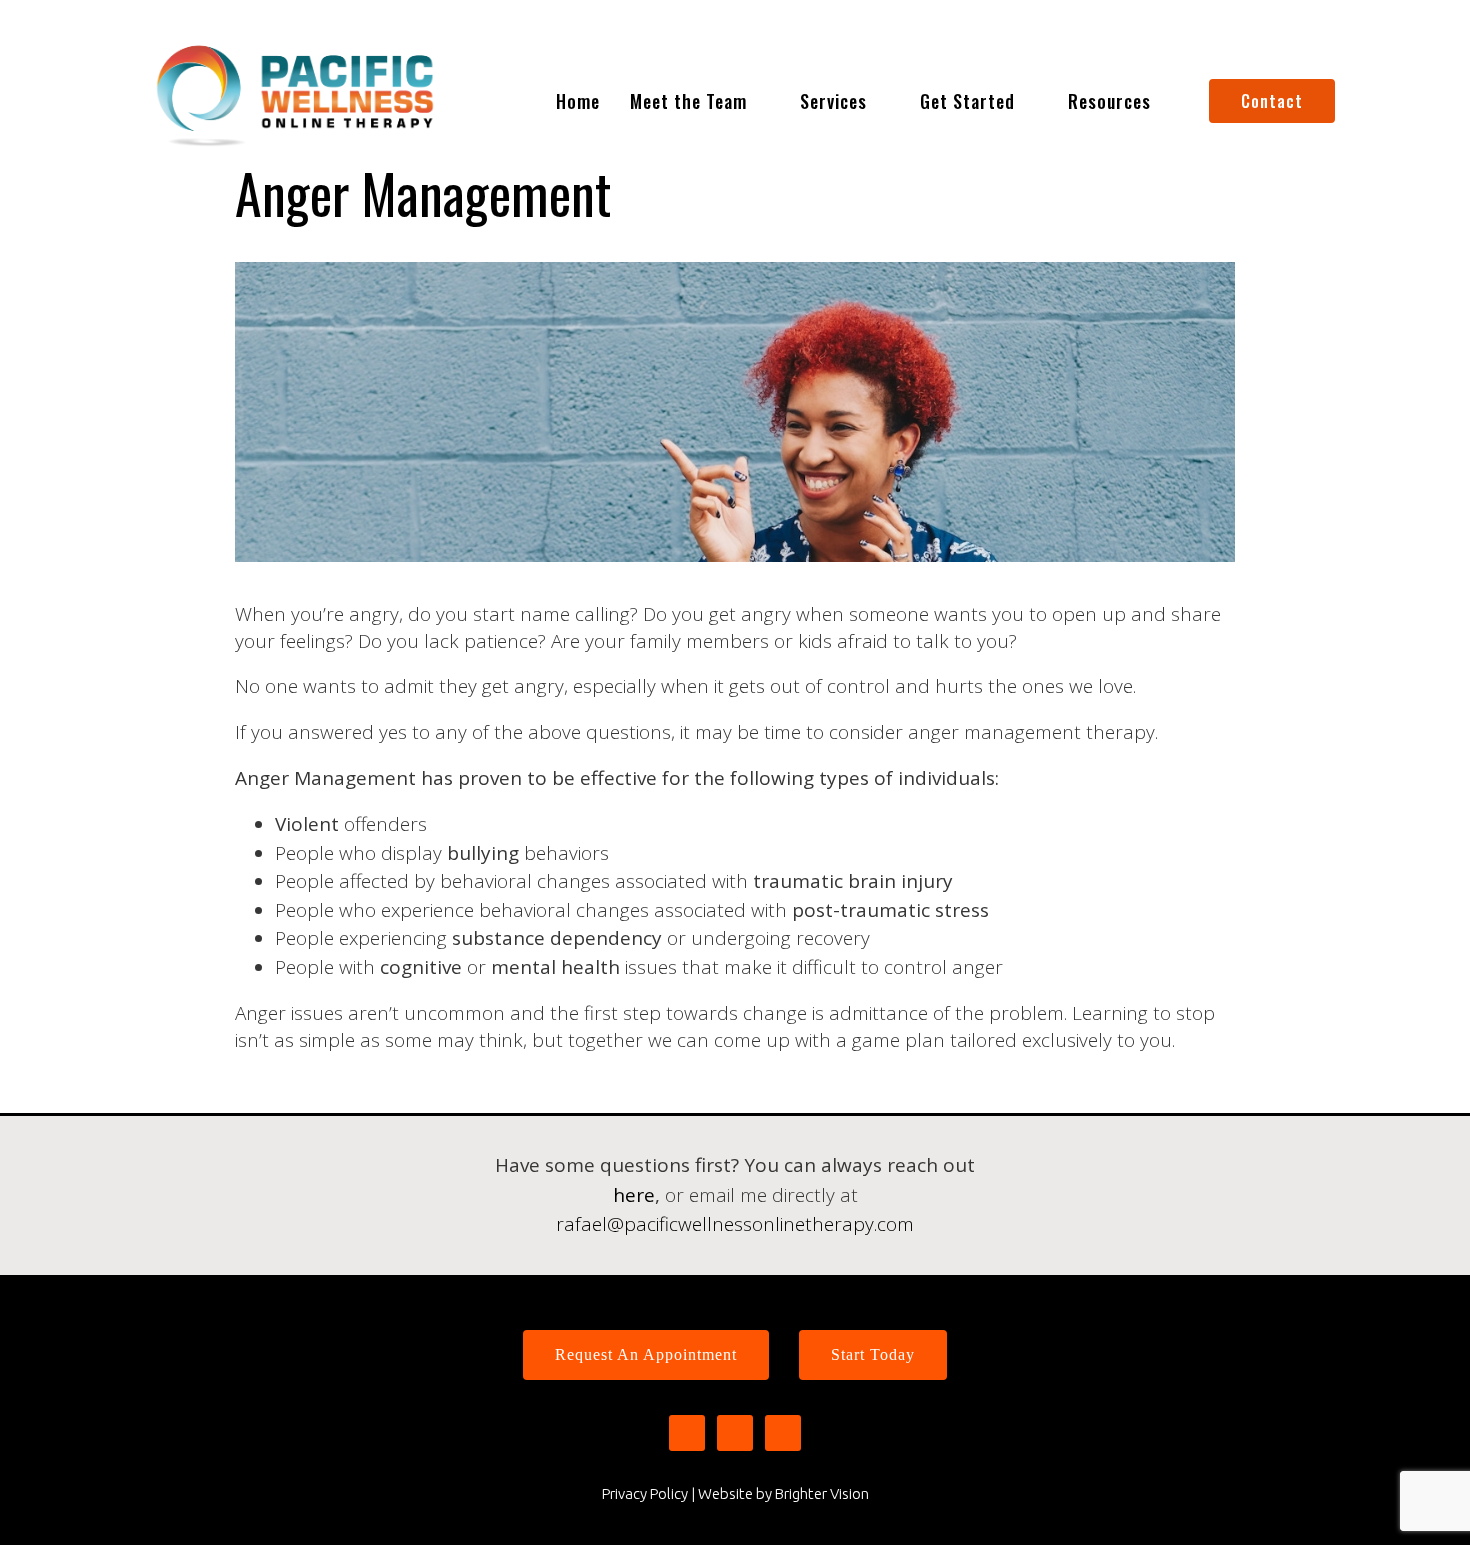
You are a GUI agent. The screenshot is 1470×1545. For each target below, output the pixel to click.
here (634, 1195)
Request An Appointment (646, 1354)
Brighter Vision (822, 1493)
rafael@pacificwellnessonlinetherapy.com (735, 1224)
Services (833, 101)
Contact (1272, 101)
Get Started (967, 101)
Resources (1109, 101)
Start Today (873, 1354)
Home (578, 101)
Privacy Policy (645, 1493)
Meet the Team (688, 101)
